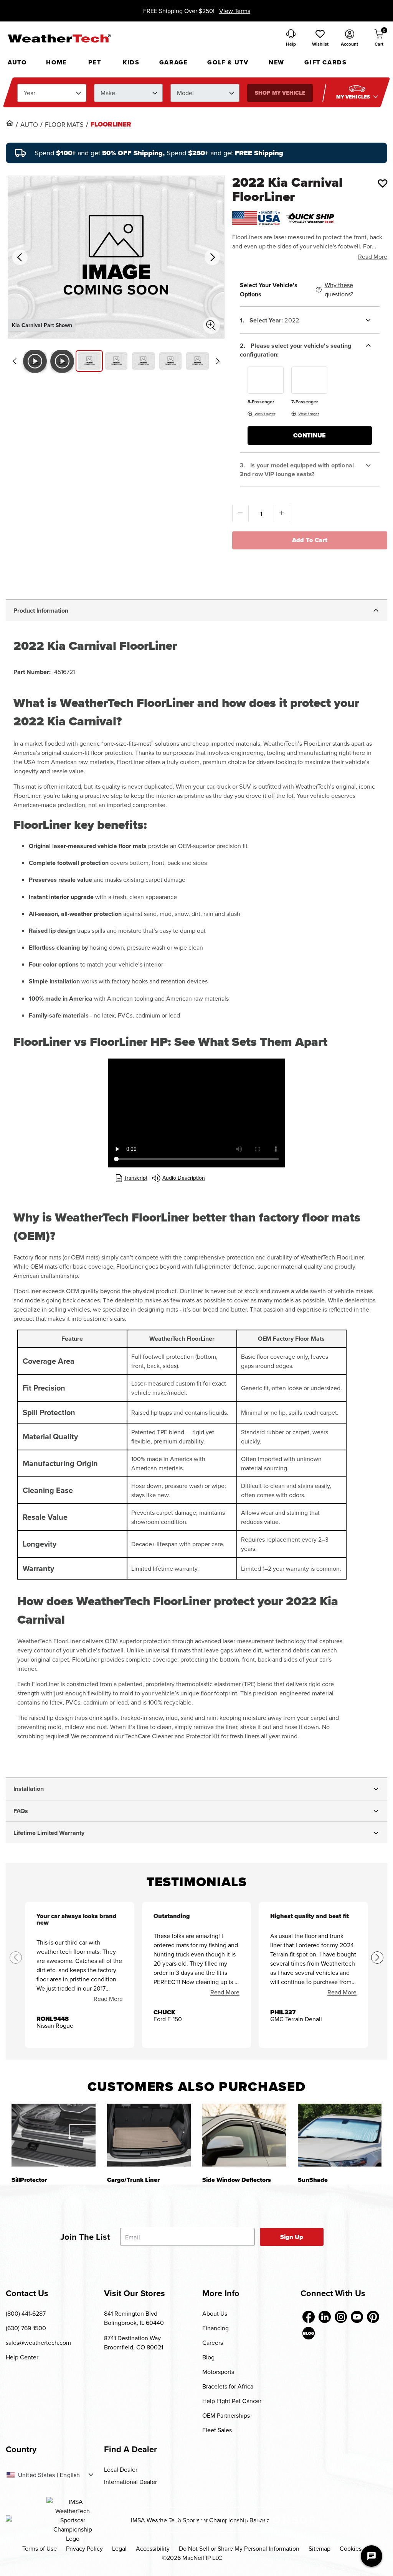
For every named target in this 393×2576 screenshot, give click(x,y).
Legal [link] (119, 2548)
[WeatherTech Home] (59, 38)
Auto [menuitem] (17, 62)
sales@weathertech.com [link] (38, 2343)
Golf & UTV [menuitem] (228, 62)
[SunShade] (340, 2135)
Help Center (22, 2357)
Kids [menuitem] (131, 62)
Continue (310, 435)
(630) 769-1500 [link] (26, 2328)
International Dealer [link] (130, 2482)
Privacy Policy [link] (84, 2548)
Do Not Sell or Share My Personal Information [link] (239, 2548)
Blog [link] (208, 2357)
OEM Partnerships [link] (226, 2415)
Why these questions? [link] (339, 289)
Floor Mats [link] (64, 125)
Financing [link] (215, 2328)
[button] (320, 38)
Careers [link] (213, 2343)
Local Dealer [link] (121, 2469)
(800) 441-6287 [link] (26, 2313)
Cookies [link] (351, 2548)
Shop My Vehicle (280, 93)
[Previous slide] (14, 361)
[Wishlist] (383, 183)
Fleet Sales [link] (217, 2430)
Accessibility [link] (153, 2548)
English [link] (70, 2475)
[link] (10, 123)
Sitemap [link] (320, 2548)
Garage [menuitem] (174, 62)
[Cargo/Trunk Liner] (149, 2135)
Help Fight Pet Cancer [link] (232, 2401)
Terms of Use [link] (40, 2548)
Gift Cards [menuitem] (325, 62)
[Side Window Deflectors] (244, 2135)
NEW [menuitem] (277, 62)
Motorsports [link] (218, 2372)
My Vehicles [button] (354, 97)
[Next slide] (218, 361)
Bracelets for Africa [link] (228, 2386)
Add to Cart (310, 540)
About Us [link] (215, 2313)
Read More (373, 256)
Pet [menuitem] (95, 62)
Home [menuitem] (56, 62)
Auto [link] (29, 125)
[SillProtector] (54, 2135)
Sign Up (292, 2237)
